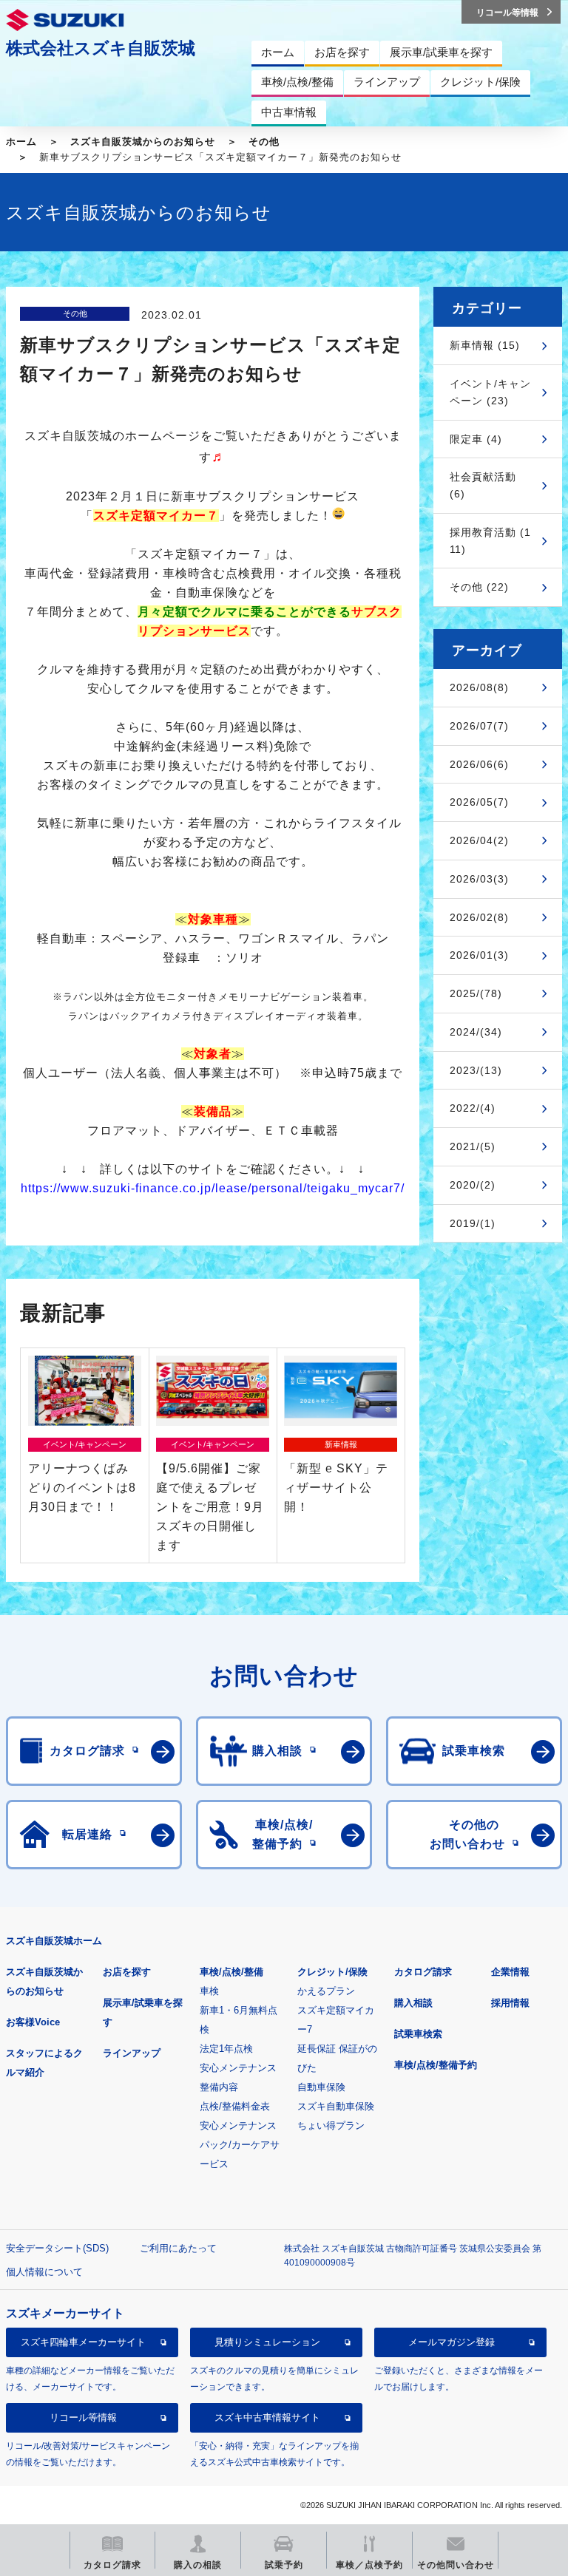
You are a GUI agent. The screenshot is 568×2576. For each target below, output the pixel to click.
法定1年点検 (226, 2049)
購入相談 (413, 2003)
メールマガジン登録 (452, 2342)
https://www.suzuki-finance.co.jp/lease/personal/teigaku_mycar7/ (213, 1188)
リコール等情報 (83, 2417)
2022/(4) (473, 1108)
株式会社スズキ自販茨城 (101, 48)
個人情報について (44, 2272)
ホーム (21, 142)
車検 (209, 1991)
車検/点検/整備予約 (436, 2065)
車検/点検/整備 (231, 1972)
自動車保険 (321, 2087)
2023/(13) (476, 1070)
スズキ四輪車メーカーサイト (83, 2342)
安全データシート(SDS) (57, 2248)
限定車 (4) (476, 439)
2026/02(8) (479, 917)
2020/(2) (473, 1185)
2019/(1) (473, 1223)
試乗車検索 (418, 2034)
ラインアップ (132, 2053)
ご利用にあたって (178, 2248)
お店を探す (127, 1972)
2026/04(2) (479, 840)
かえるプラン (326, 1991)
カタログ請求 (423, 1972)
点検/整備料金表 (235, 2106)
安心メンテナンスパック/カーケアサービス (240, 2145)
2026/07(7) (479, 726)
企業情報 (510, 1972)
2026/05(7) (479, 802)
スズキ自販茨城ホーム (54, 1941)
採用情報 (510, 2003)
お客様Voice (33, 2022)
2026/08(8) (479, 687)
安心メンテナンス (238, 2068)
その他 (264, 142)
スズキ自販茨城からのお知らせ (143, 142)
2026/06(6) (479, 764)
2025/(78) (476, 993)
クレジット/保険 (332, 1972)
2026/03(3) (479, 879)
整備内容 (219, 2087)
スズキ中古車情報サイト (267, 2417)
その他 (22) (479, 587)
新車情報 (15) (485, 345)
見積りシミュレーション (267, 2342)
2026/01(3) (479, 955)
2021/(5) (473, 1146)
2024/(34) (476, 1032)
